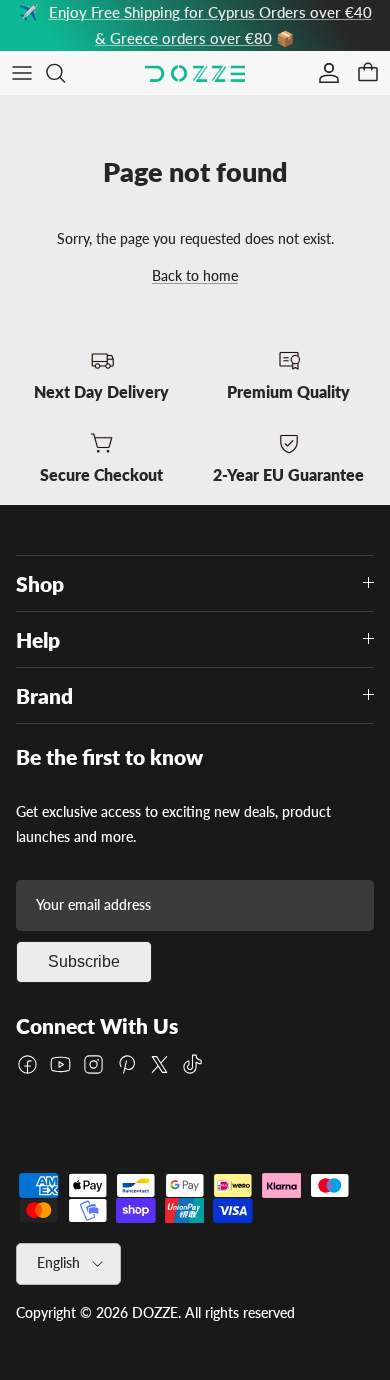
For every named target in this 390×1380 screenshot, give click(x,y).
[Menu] (22, 73)
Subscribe (84, 961)
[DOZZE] (195, 73)
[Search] (66, 73)
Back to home (195, 275)
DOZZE (155, 1312)
